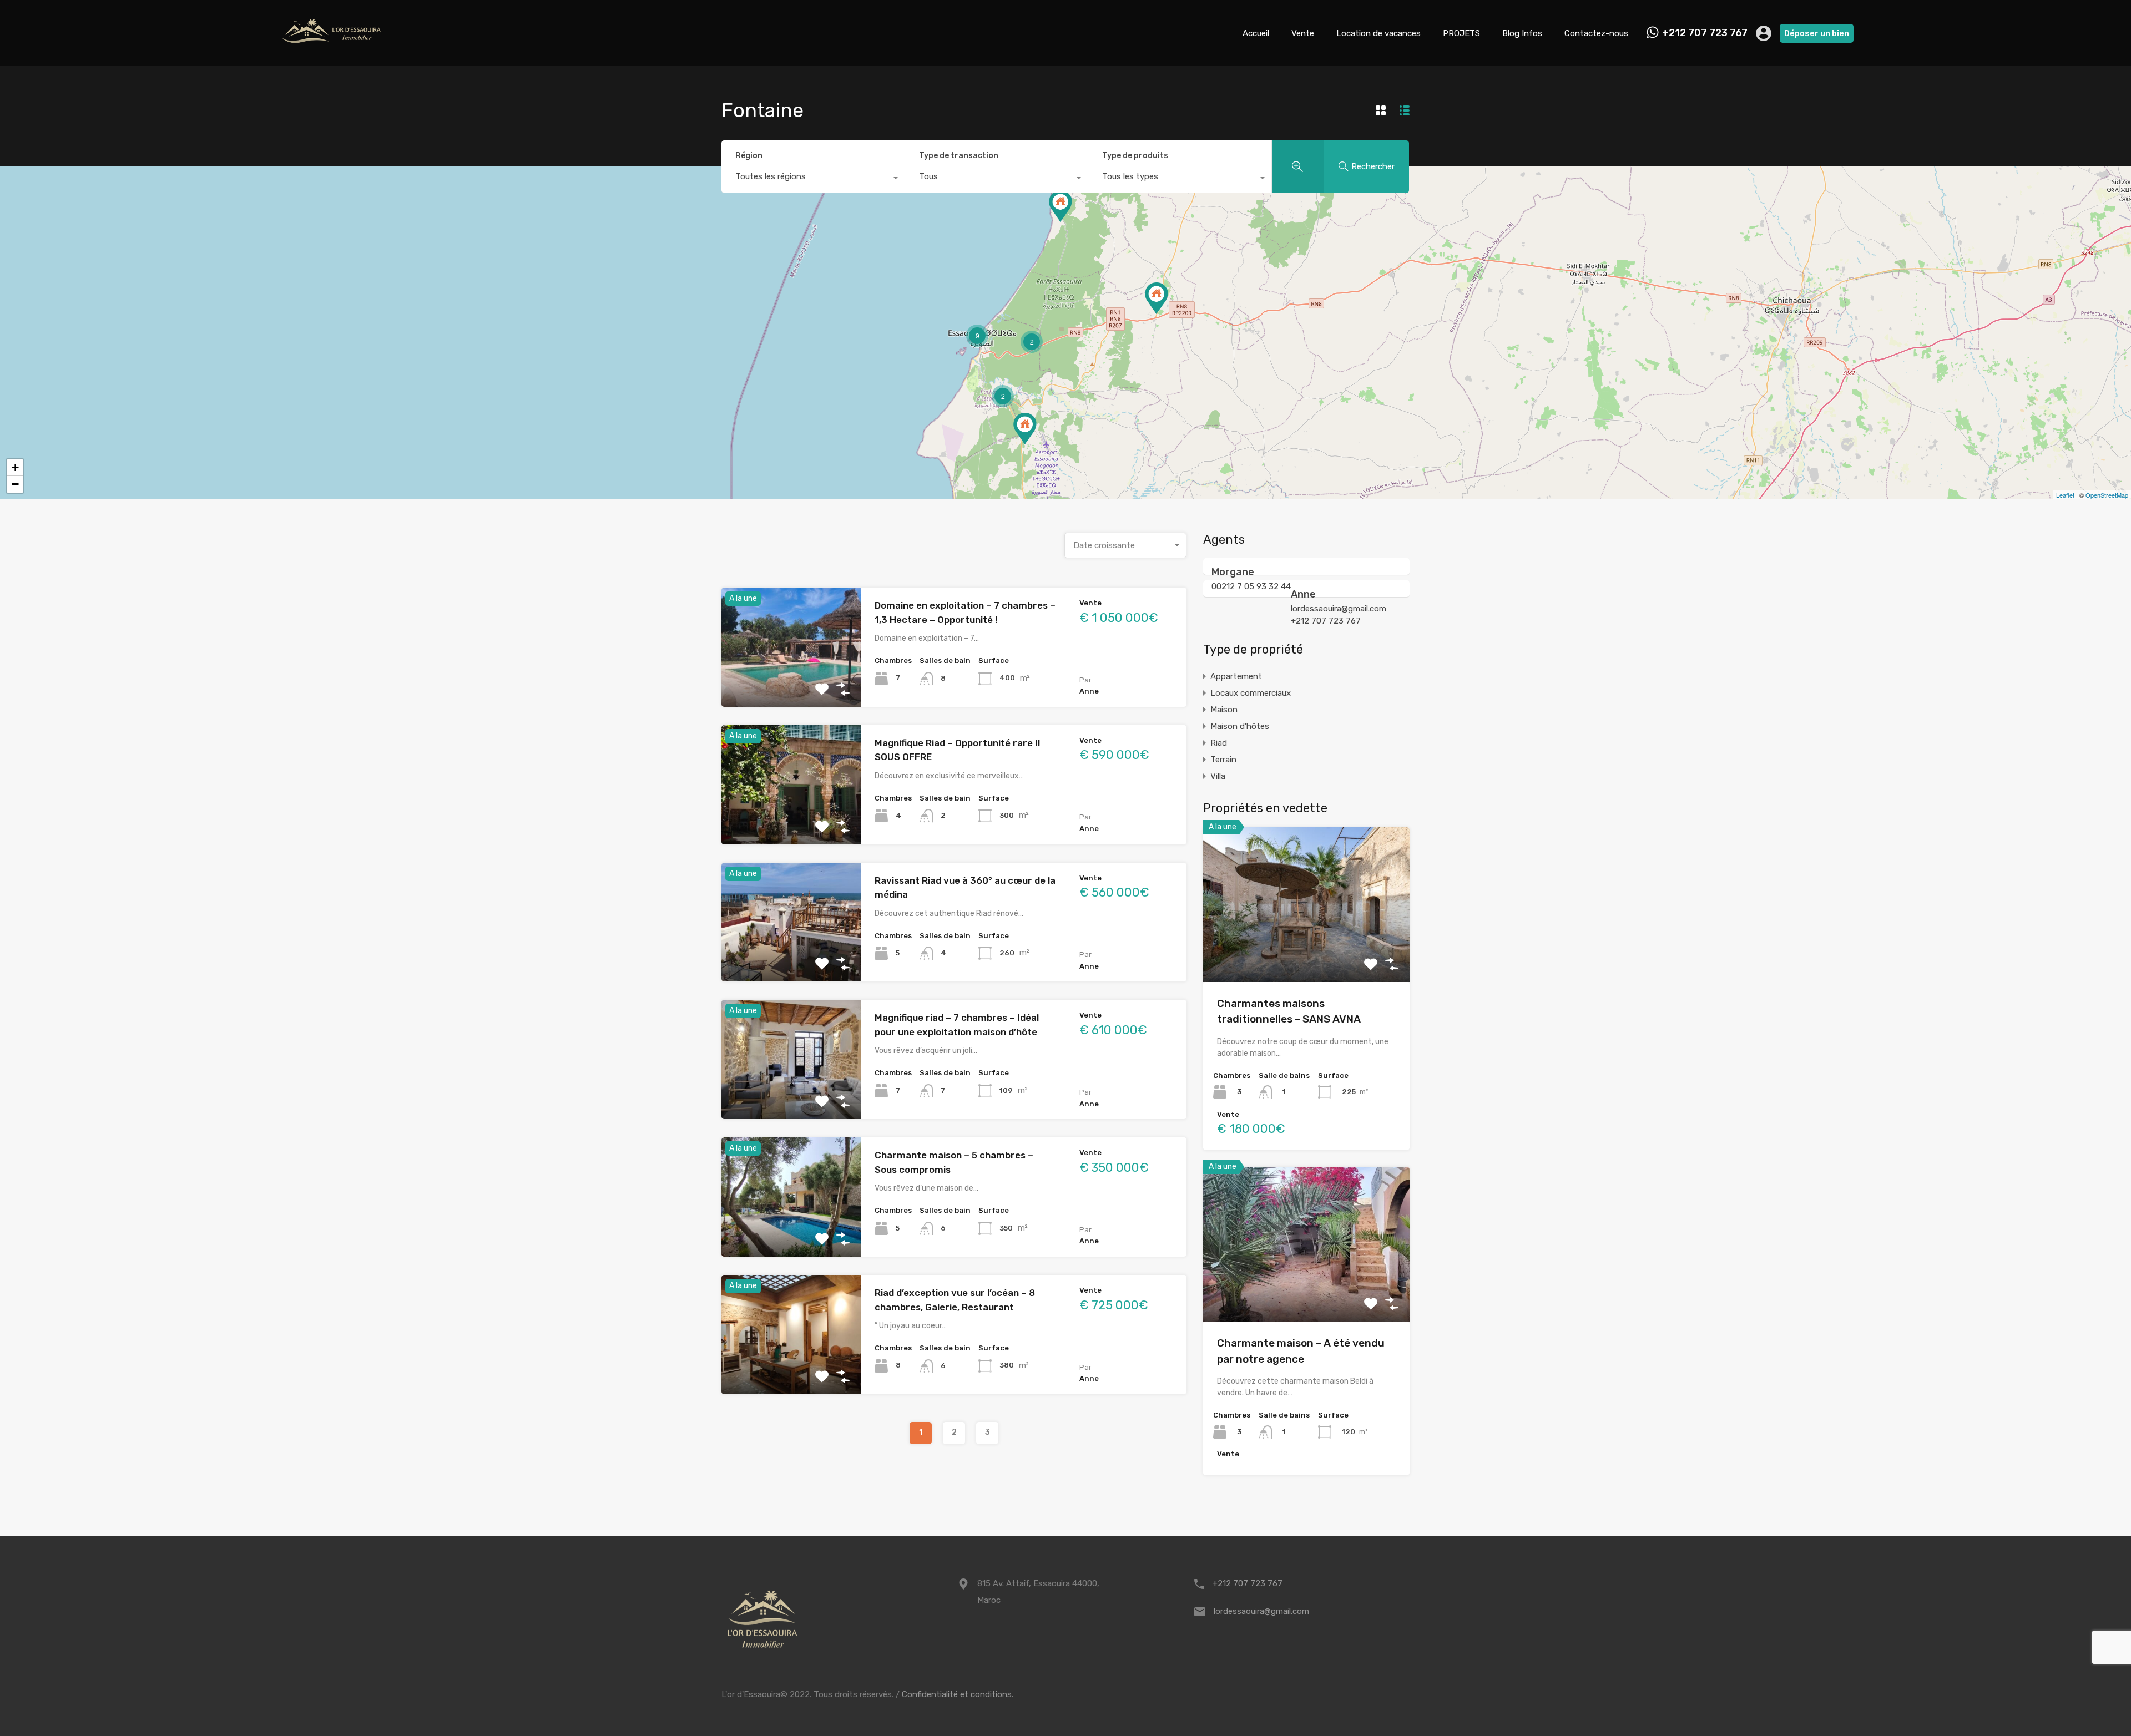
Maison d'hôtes (1240, 726)
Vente (1303, 33)
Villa (1218, 776)
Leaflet (2065, 495)
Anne (1303, 594)
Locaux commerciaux (1251, 693)
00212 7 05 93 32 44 (1251, 586)
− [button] (15, 484)
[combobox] (813, 179)
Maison (1224, 710)
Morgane (1233, 572)
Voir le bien (791, 683)
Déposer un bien (1817, 33)
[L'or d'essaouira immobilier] (333, 53)
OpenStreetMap (2107, 495)
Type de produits (1135, 156)
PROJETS (1461, 33)
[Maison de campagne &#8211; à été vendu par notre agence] (1157, 298)
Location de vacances (1378, 33)
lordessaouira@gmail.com (1339, 609)
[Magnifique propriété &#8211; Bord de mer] (1061, 206)
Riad (1219, 743)
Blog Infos (1522, 33)
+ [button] (15, 467)
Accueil (1256, 33)
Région (749, 156)
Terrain (1223, 760)
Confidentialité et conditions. (958, 1694)
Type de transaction (959, 156)
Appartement (1236, 676)
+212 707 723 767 (1705, 33)
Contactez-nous (1596, 33)
